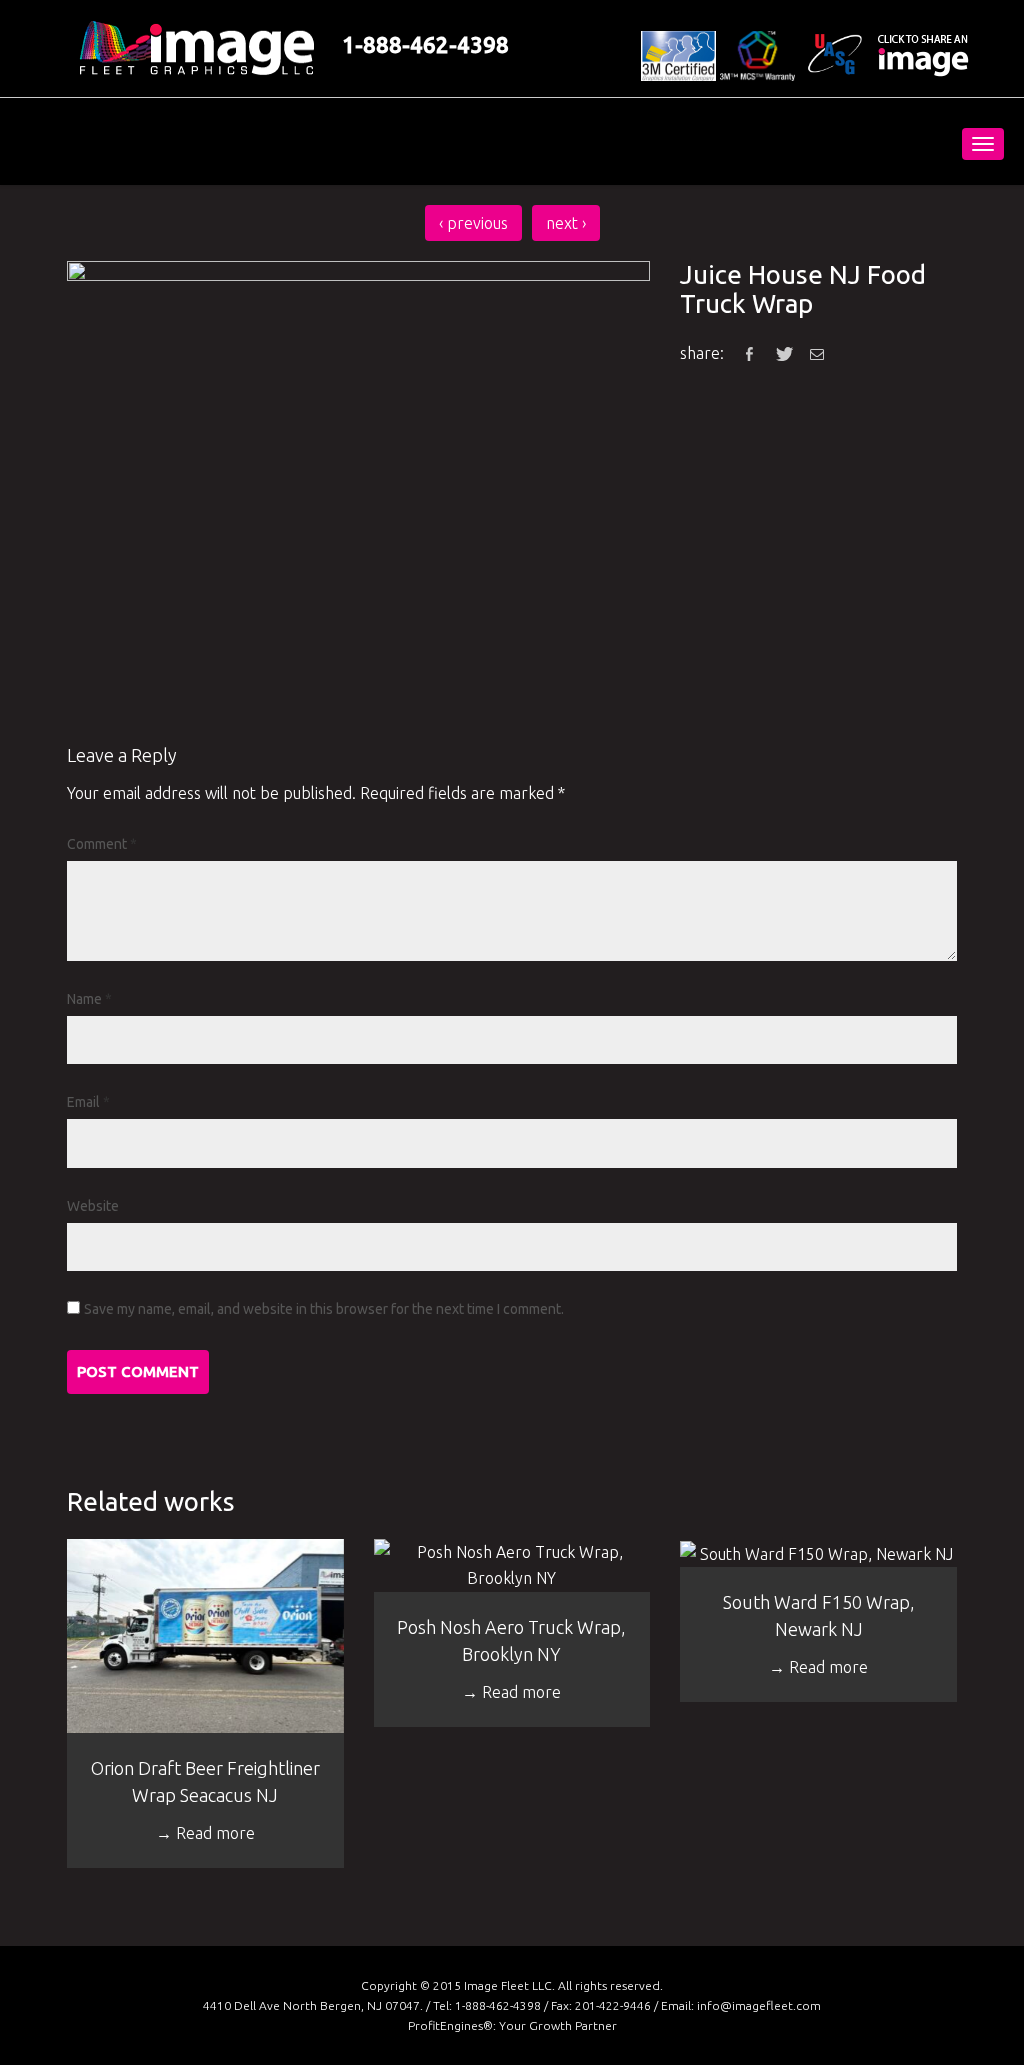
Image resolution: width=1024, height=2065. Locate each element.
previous (473, 223)
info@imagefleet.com (759, 2005)
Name (89, 999)
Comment (102, 844)
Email (88, 1102)
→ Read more (205, 1833)
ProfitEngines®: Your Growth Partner (512, 2025)
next (566, 223)
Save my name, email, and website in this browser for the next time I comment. (324, 1309)
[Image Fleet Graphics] (161, 141)
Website (93, 1206)
